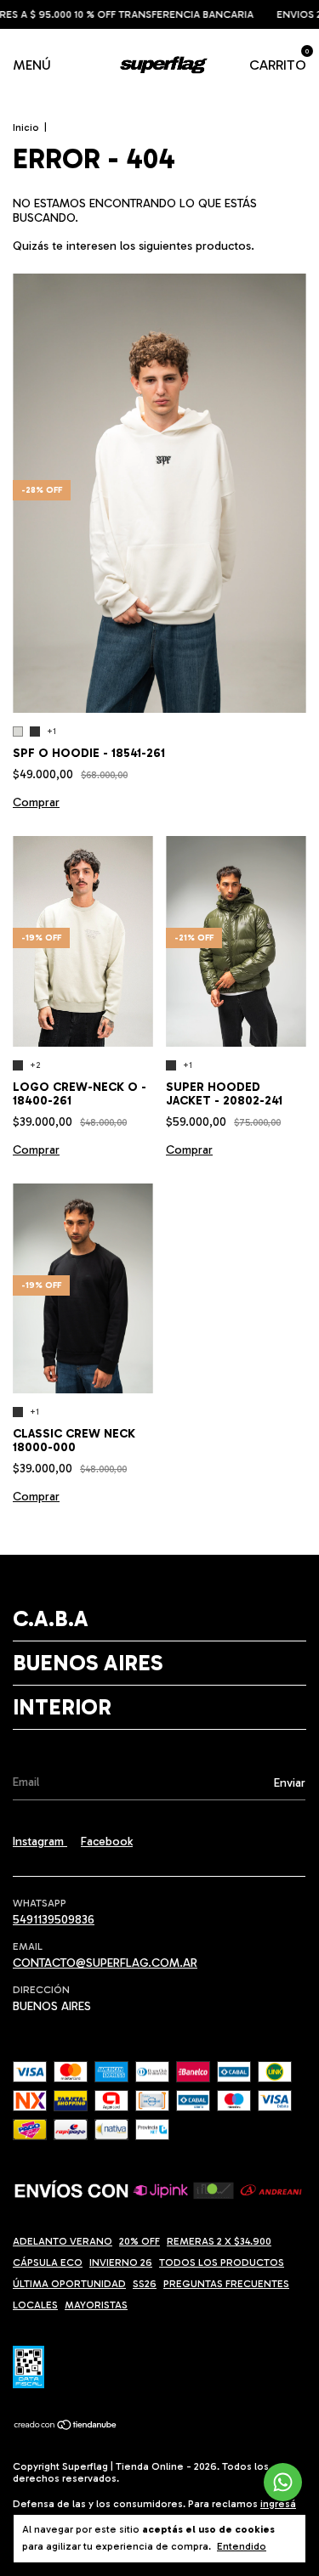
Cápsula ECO (48, 2262)
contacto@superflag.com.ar (105, 1963)
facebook (107, 1842)
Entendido (242, 2546)
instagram (40, 1842)
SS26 (145, 2284)
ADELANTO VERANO (63, 2241)
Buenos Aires (88, 1663)
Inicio (26, 127)
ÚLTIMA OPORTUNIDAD (69, 2284)
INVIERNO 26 (121, 2262)
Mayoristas (96, 2305)
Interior (62, 1707)
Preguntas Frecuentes (226, 2284)
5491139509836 (54, 1920)
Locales (35, 2305)
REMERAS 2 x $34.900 (219, 2241)
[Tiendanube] (66, 2427)
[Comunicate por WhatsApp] (283, 2482)
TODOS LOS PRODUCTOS (222, 2262)
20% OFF (140, 2241)
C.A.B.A (51, 1619)
